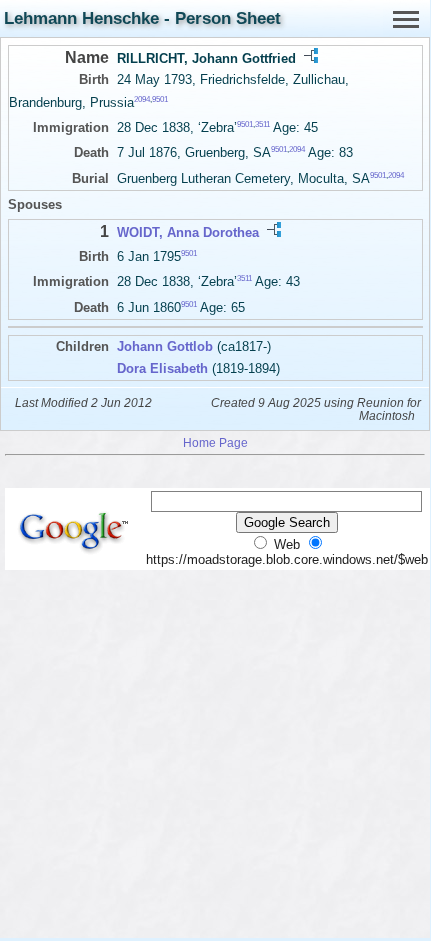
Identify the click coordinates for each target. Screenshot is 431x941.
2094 (142, 99)
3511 (262, 124)
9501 (160, 99)
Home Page (215, 442)
